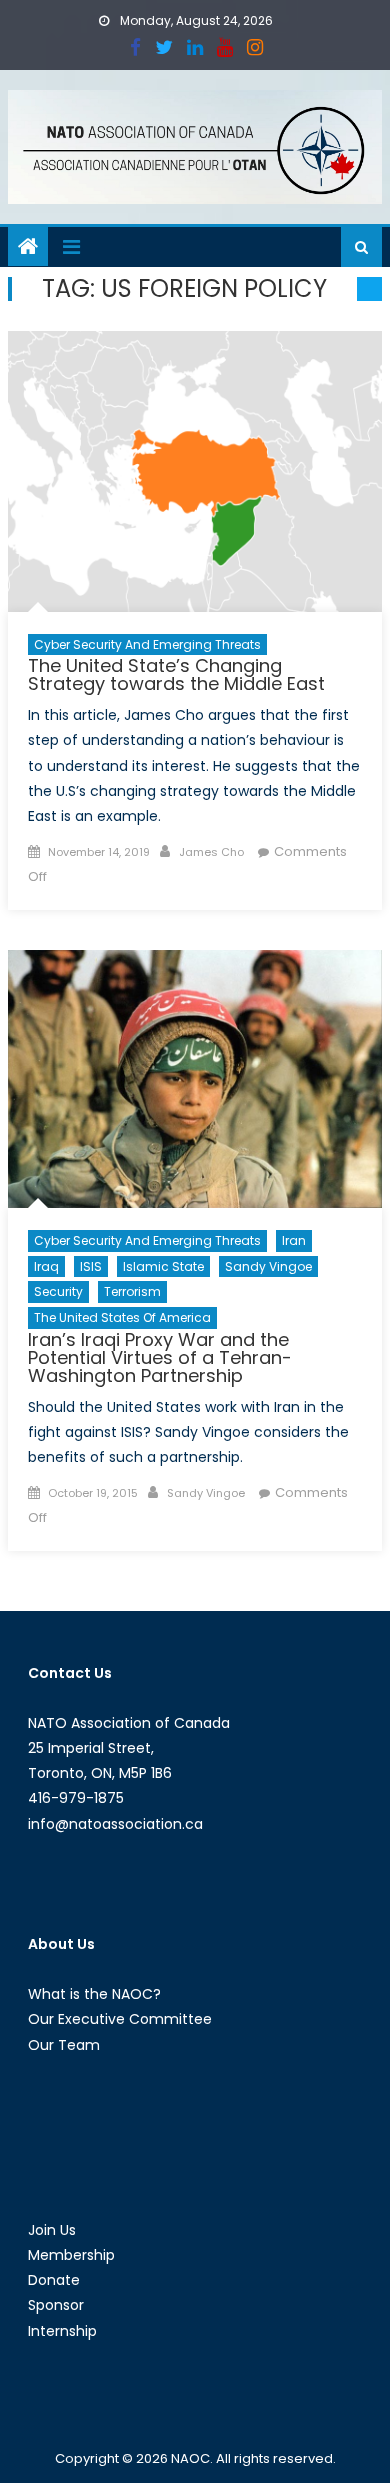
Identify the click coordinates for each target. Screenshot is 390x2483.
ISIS (91, 1266)
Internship (62, 2331)
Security (58, 1291)
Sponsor (56, 2305)
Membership (71, 2255)
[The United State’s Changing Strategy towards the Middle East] (195, 471)
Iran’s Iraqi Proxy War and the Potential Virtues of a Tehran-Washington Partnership (160, 1357)
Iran (294, 1240)
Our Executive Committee (120, 2019)
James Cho (211, 852)
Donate (54, 2280)
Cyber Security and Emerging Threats (147, 644)
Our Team (64, 2045)
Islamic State (163, 1266)
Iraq (46, 1266)
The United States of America (122, 1317)
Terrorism (132, 1291)
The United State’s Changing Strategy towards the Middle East (176, 674)
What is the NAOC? (94, 1994)
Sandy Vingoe (268, 1266)
